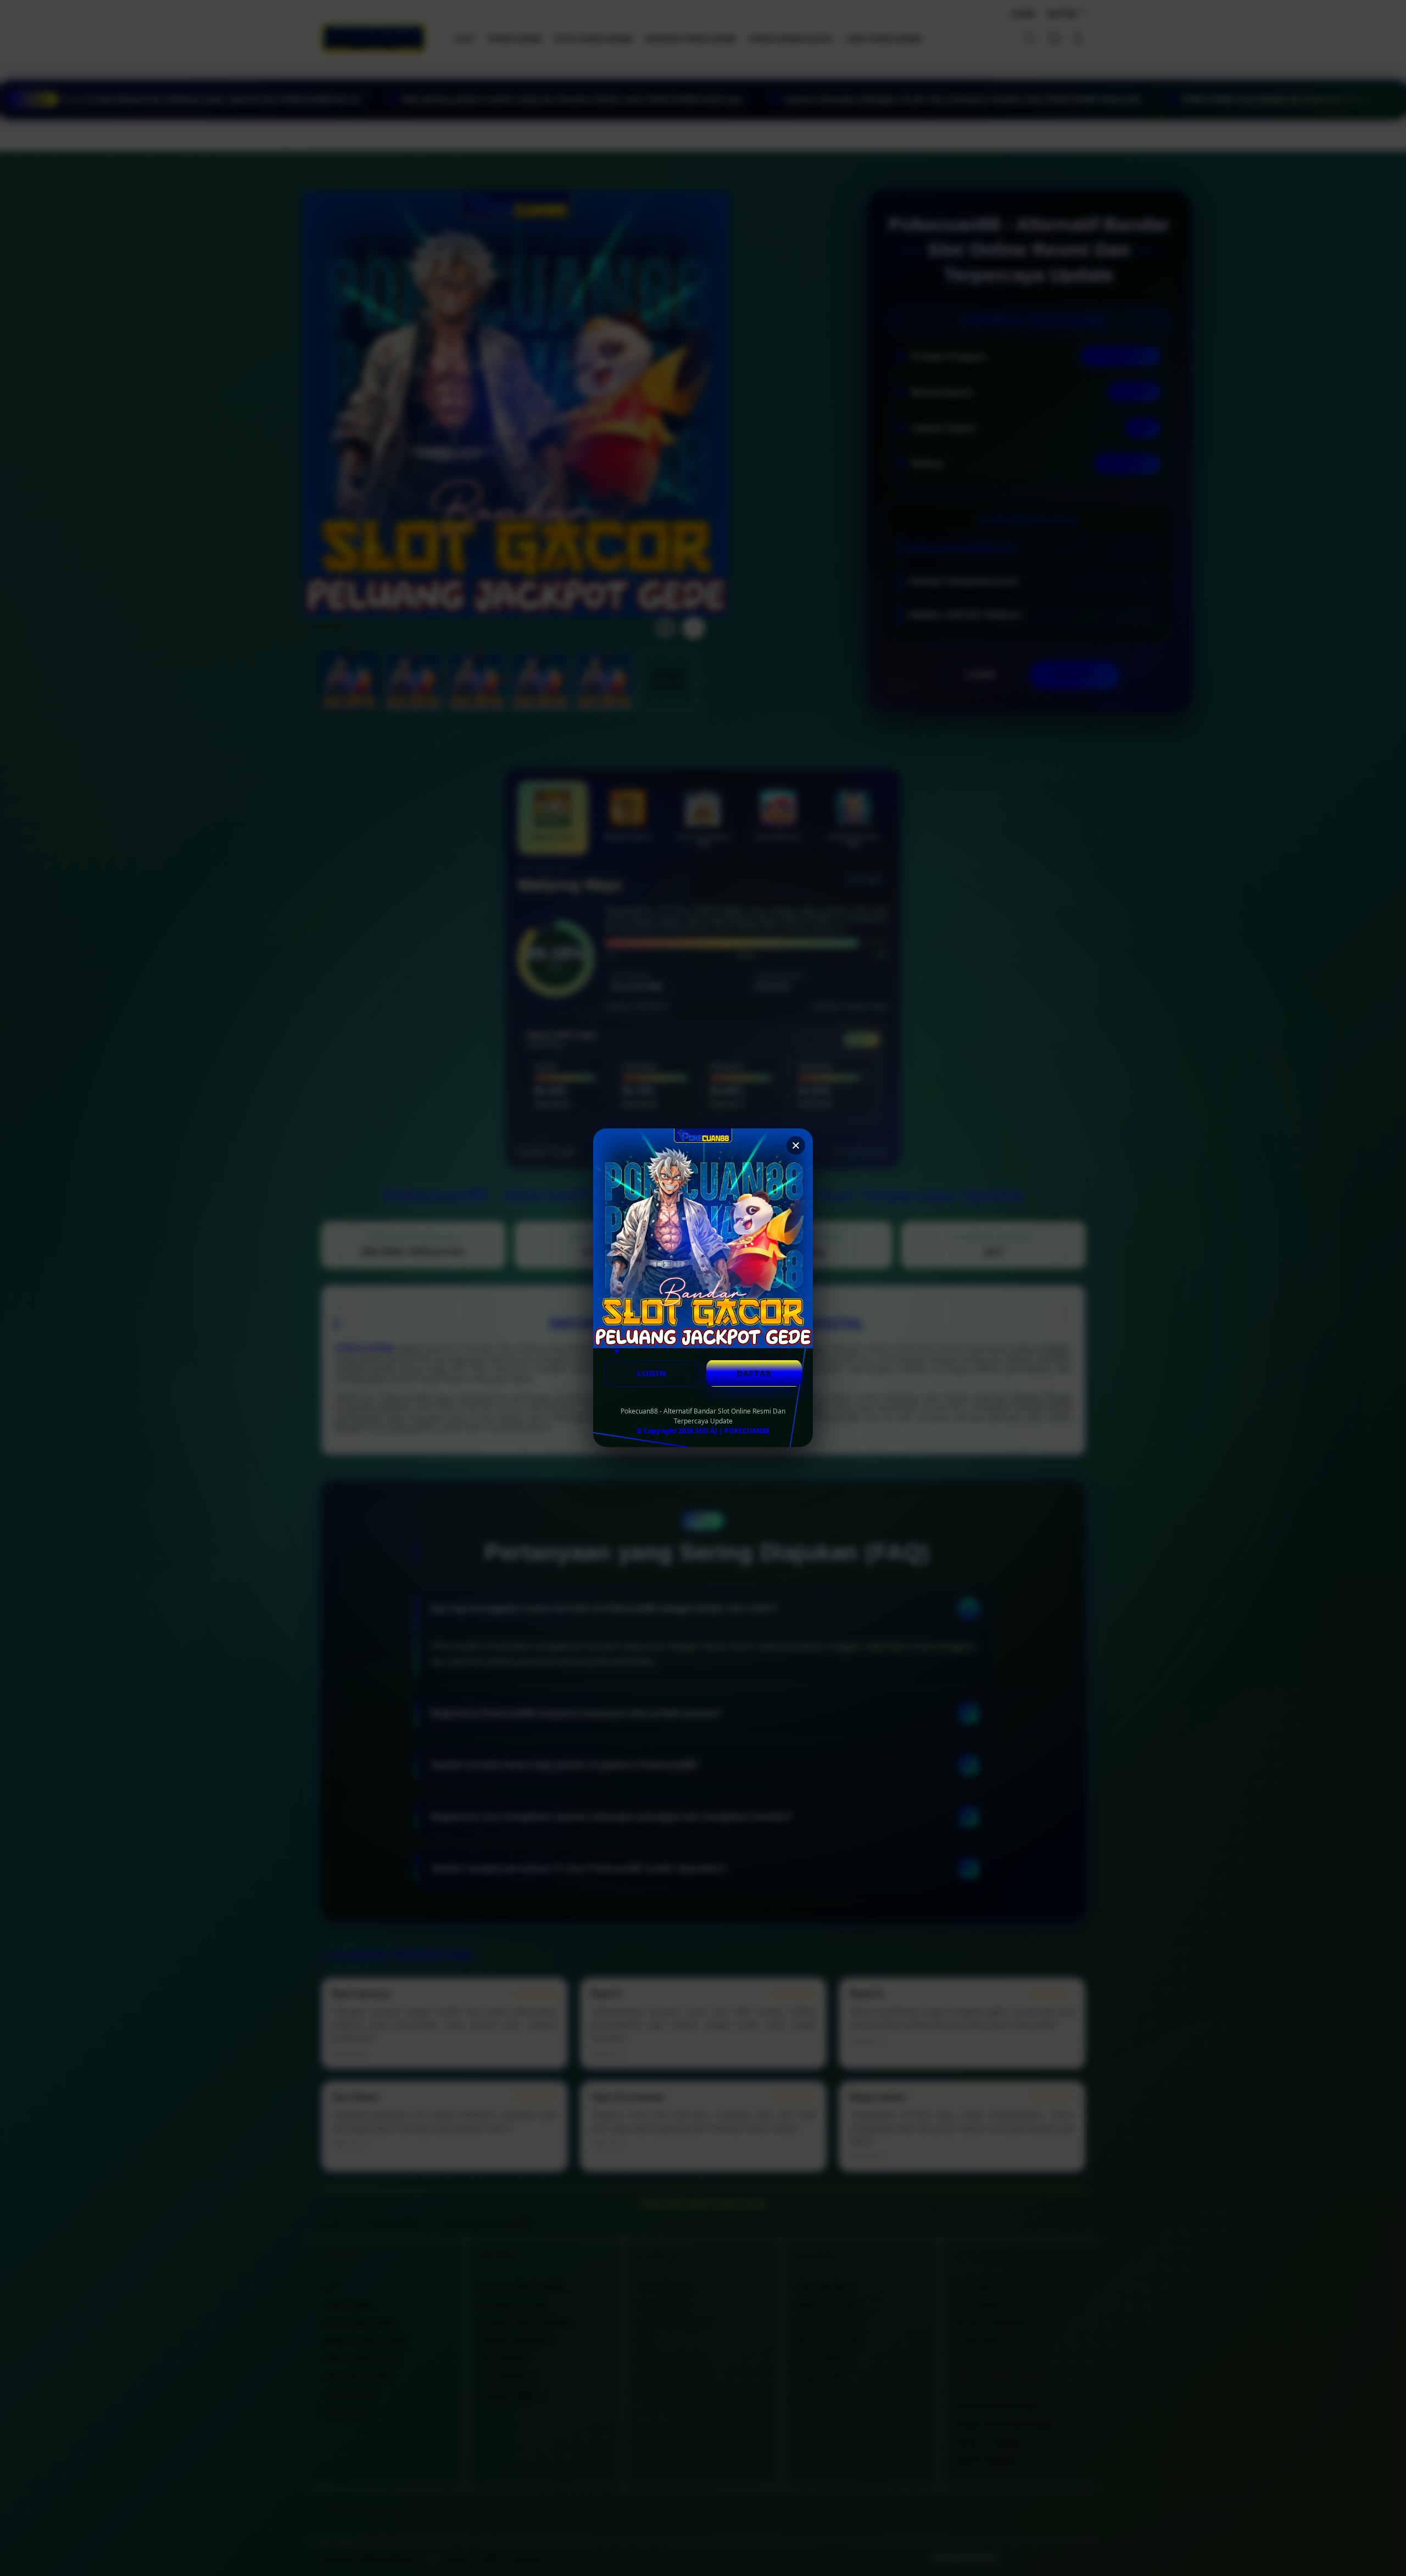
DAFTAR (754, 1373)
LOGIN (652, 1373)
